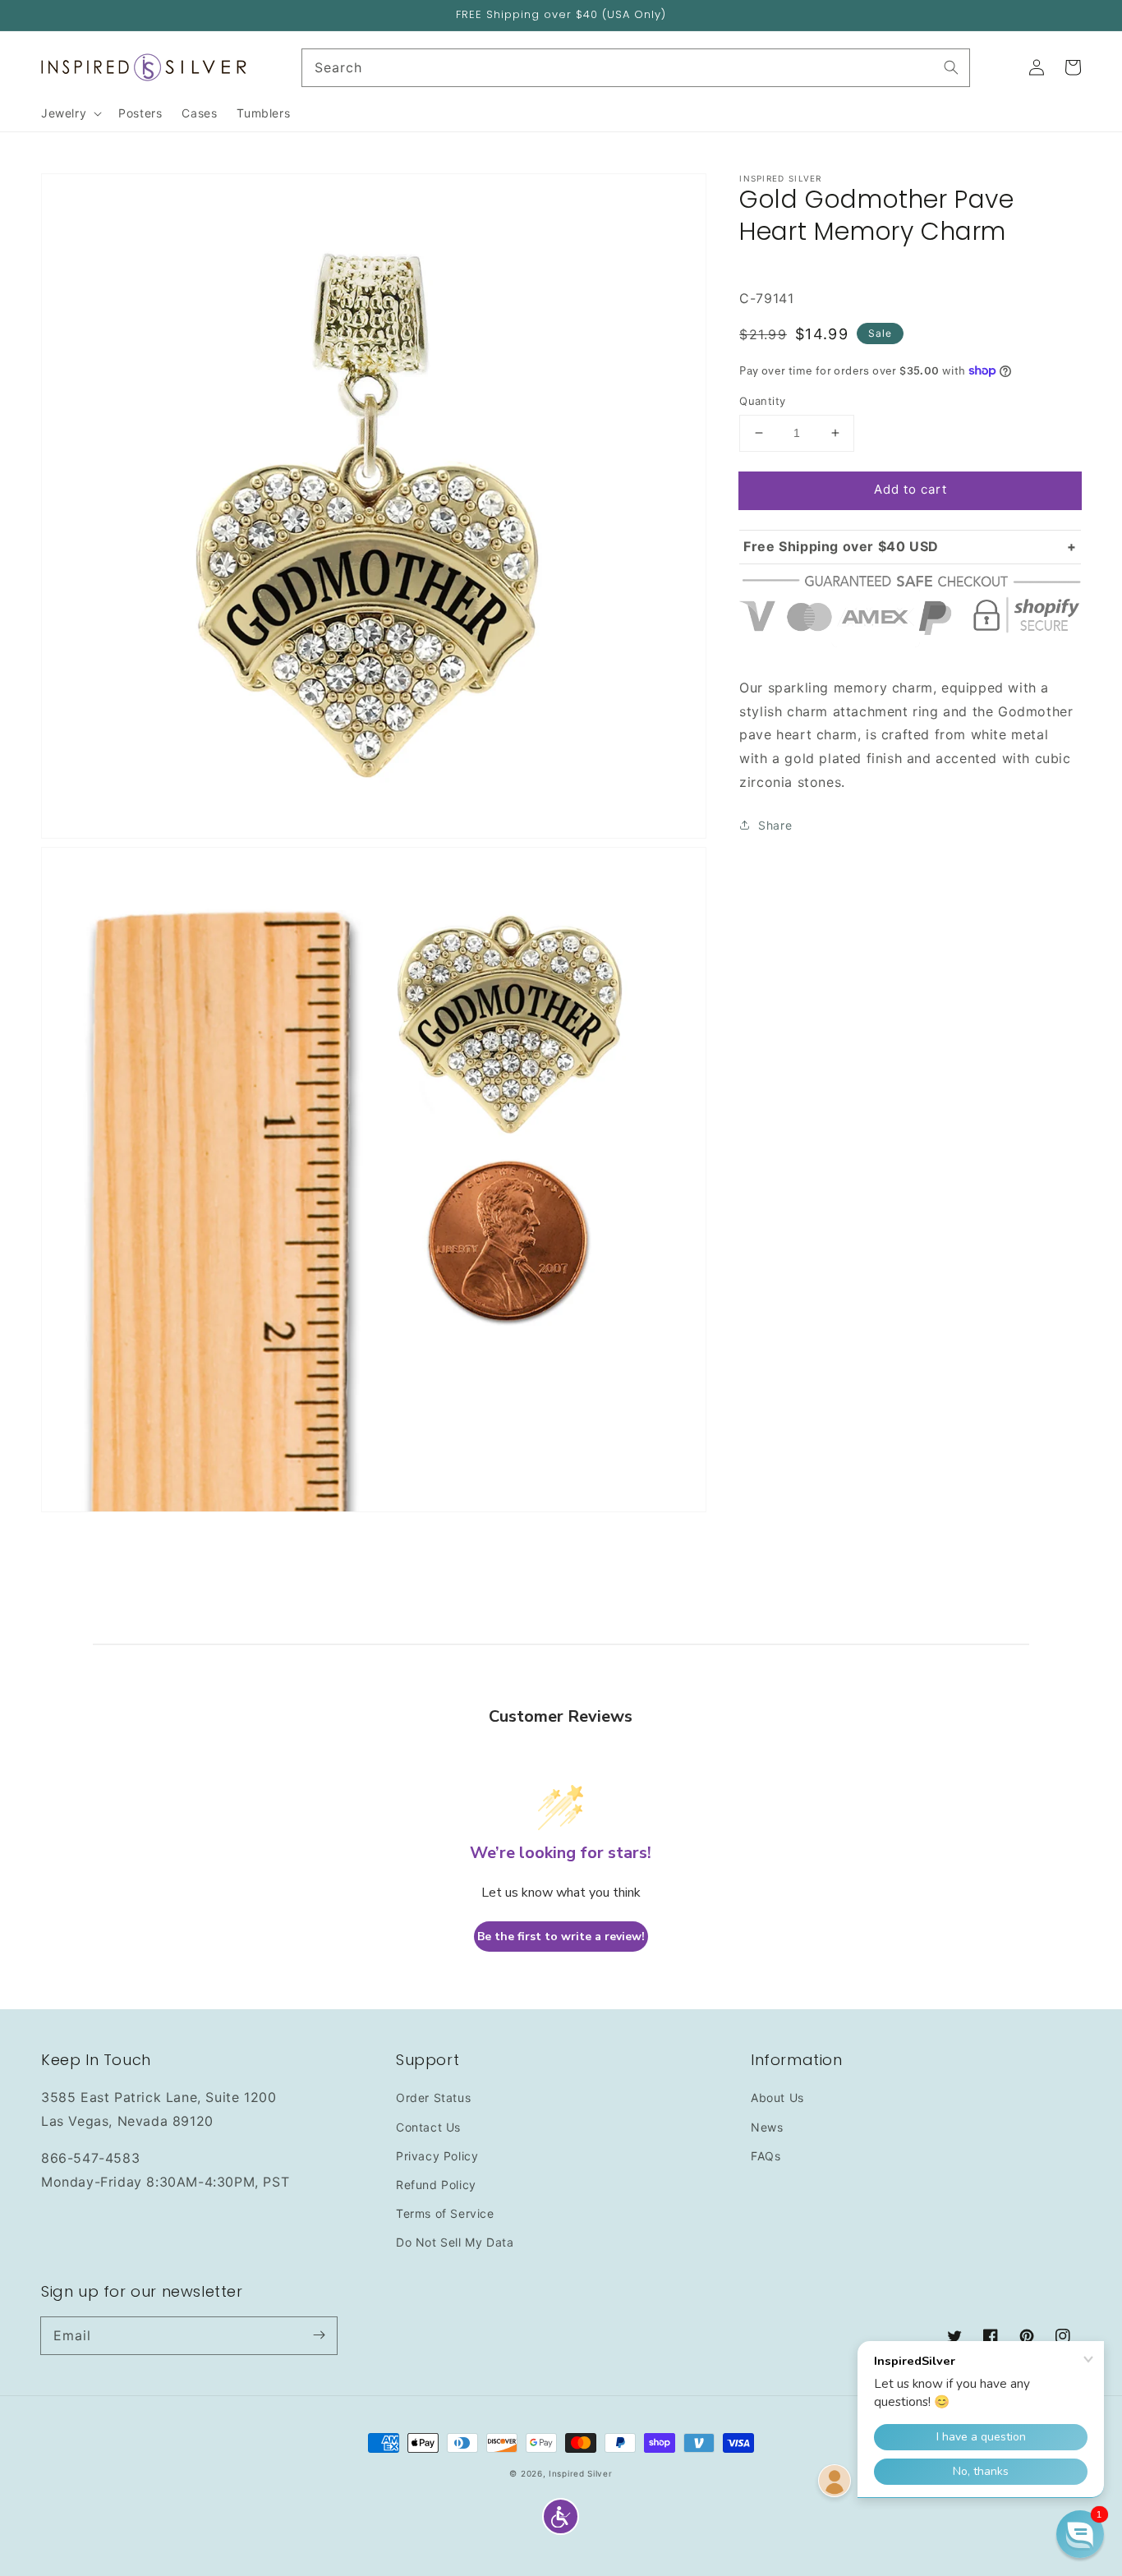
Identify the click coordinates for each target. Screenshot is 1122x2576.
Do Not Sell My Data (455, 2242)
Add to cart (910, 489)
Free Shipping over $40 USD (841, 545)
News (767, 2127)
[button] (561, 2516)
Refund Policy (436, 2185)
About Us (777, 2098)
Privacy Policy (437, 2156)
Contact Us (428, 2127)
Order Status (433, 2098)
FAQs (766, 2156)
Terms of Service (445, 2213)
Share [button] (775, 824)
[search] (636, 68)
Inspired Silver (581, 2473)
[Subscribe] (319, 2335)
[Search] (951, 67)
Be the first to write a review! (561, 1937)
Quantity (762, 401)
